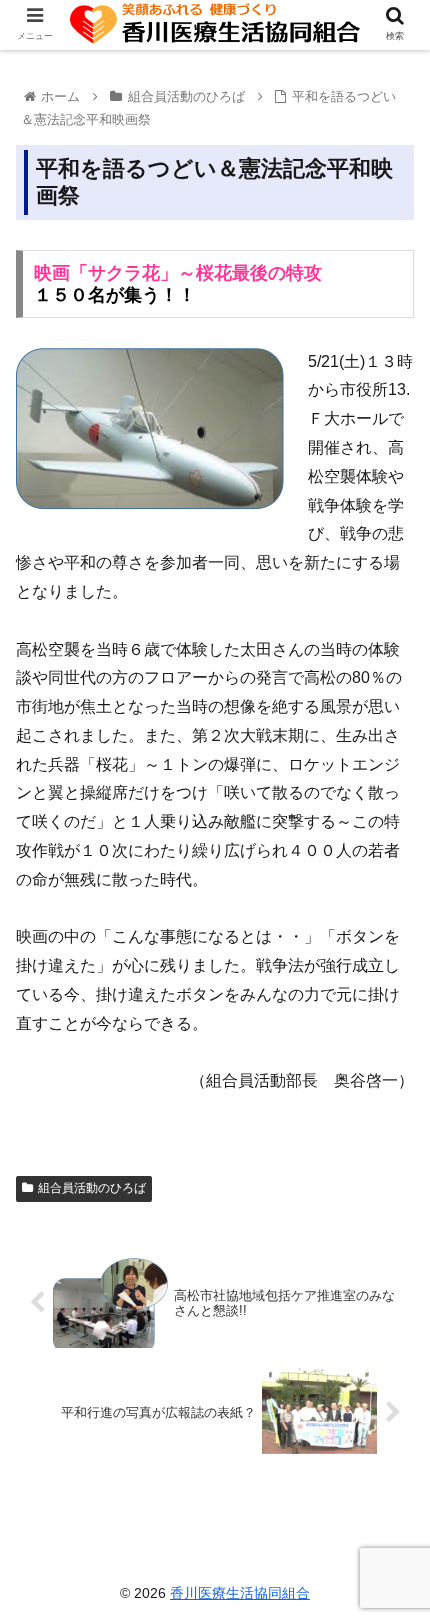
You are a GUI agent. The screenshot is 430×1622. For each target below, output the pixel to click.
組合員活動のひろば (92, 1188)
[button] (388, 1579)
